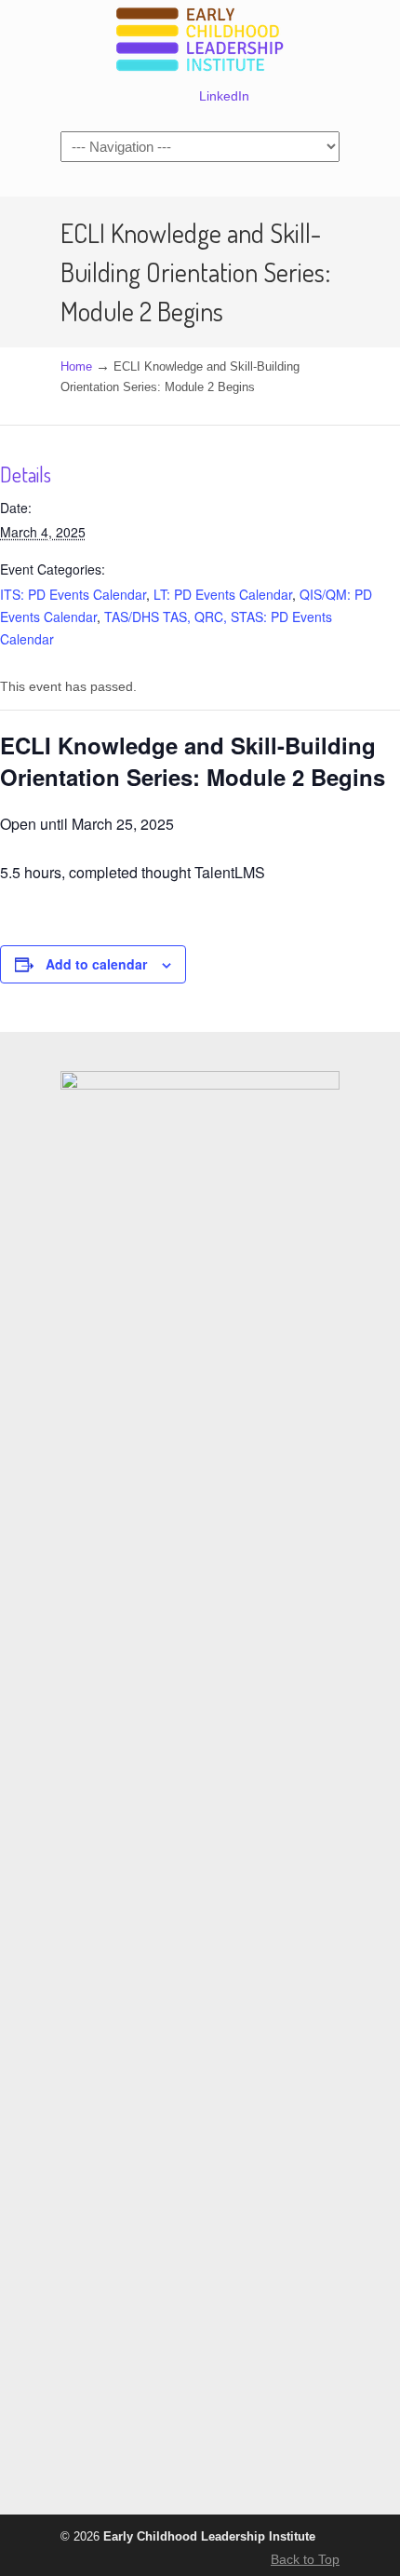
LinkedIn (224, 96)
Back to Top (305, 2559)
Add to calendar (96, 964)
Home (76, 367)
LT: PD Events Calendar (223, 594)
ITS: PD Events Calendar (73, 594)
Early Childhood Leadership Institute (200, 41)
